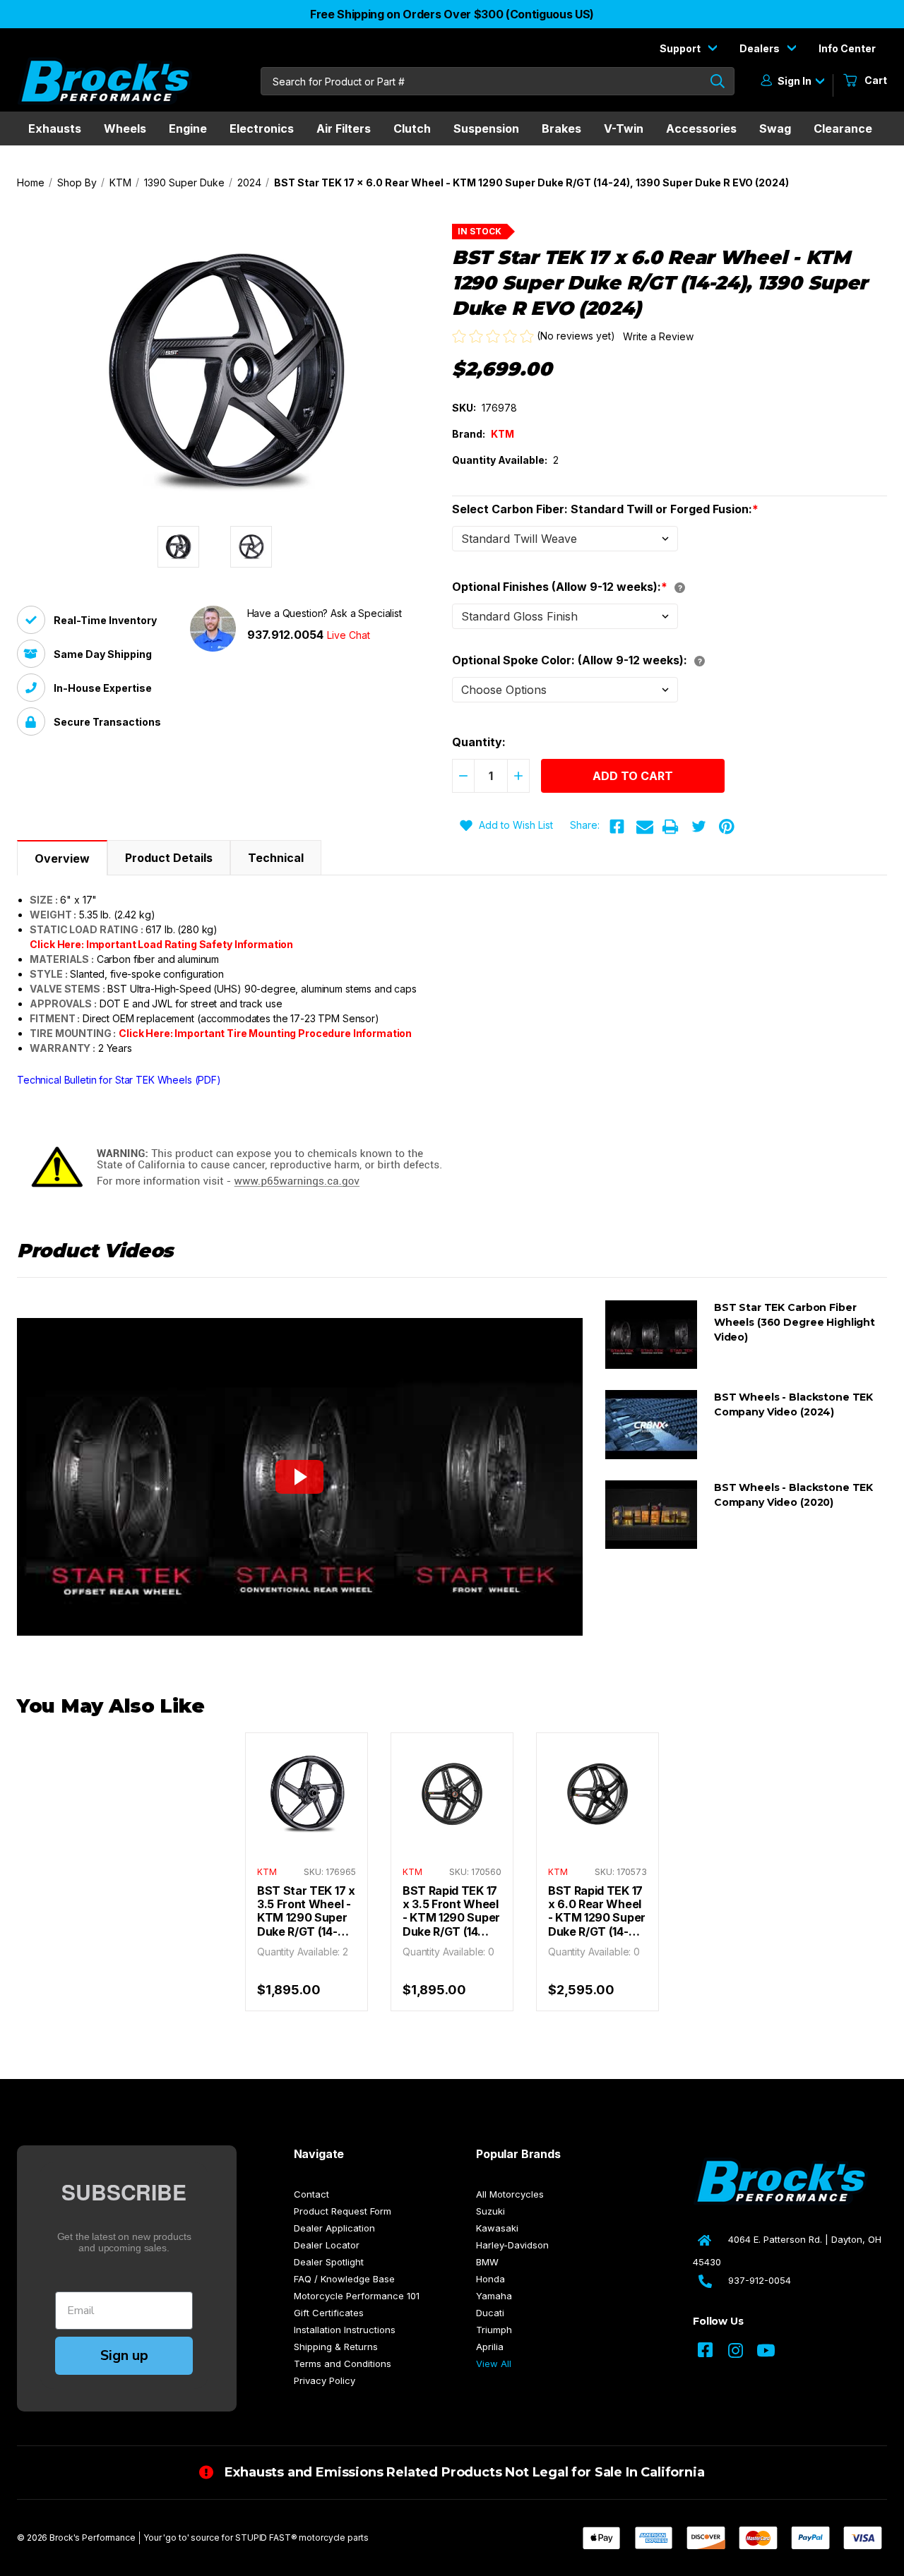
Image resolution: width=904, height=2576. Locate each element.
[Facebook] (617, 827)
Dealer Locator (327, 2245)
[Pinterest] (727, 827)
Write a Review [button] (658, 336)
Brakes (561, 128)
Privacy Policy (325, 2380)
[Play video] (299, 1477)
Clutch (412, 128)
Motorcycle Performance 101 (357, 2296)
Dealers (761, 48)
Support (681, 48)
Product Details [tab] (169, 858)
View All (494, 2364)
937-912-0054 (760, 2280)
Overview (62, 858)
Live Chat (349, 635)
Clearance (843, 128)
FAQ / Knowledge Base (344, 2279)
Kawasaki (497, 2228)
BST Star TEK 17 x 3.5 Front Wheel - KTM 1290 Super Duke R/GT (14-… (306, 1911)
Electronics (262, 128)
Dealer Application (334, 2228)
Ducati (490, 2313)
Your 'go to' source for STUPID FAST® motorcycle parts (256, 2538)
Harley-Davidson (512, 2245)
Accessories (701, 128)
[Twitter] (698, 827)
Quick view (307, 1780)
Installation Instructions (345, 2330)
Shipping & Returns (336, 2347)
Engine (188, 128)
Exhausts (55, 128)
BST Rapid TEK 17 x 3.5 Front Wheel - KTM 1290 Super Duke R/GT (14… (451, 1911)
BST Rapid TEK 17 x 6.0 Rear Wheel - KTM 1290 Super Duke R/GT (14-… (597, 1911)
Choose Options (307, 1808)
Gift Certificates (329, 2313)
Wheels (125, 128)
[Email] (645, 827)
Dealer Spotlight (329, 2262)
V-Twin (624, 128)
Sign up (124, 2355)
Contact (311, 2194)
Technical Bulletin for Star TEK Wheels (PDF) (119, 1080)
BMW (487, 2262)
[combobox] (498, 81)
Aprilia (490, 2347)
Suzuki (490, 2211)
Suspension (486, 128)
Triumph (494, 2330)
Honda (490, 2279)
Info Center (847, 48)
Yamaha (494, 2296)
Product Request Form (343, 2211)
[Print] (670, 827)
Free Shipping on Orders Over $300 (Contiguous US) (452, 14)
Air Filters (344, 128)
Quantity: (479, 742)
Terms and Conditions (343, 2364)
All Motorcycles (510, 2194)
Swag (775, 128)
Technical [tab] (276, 858)
